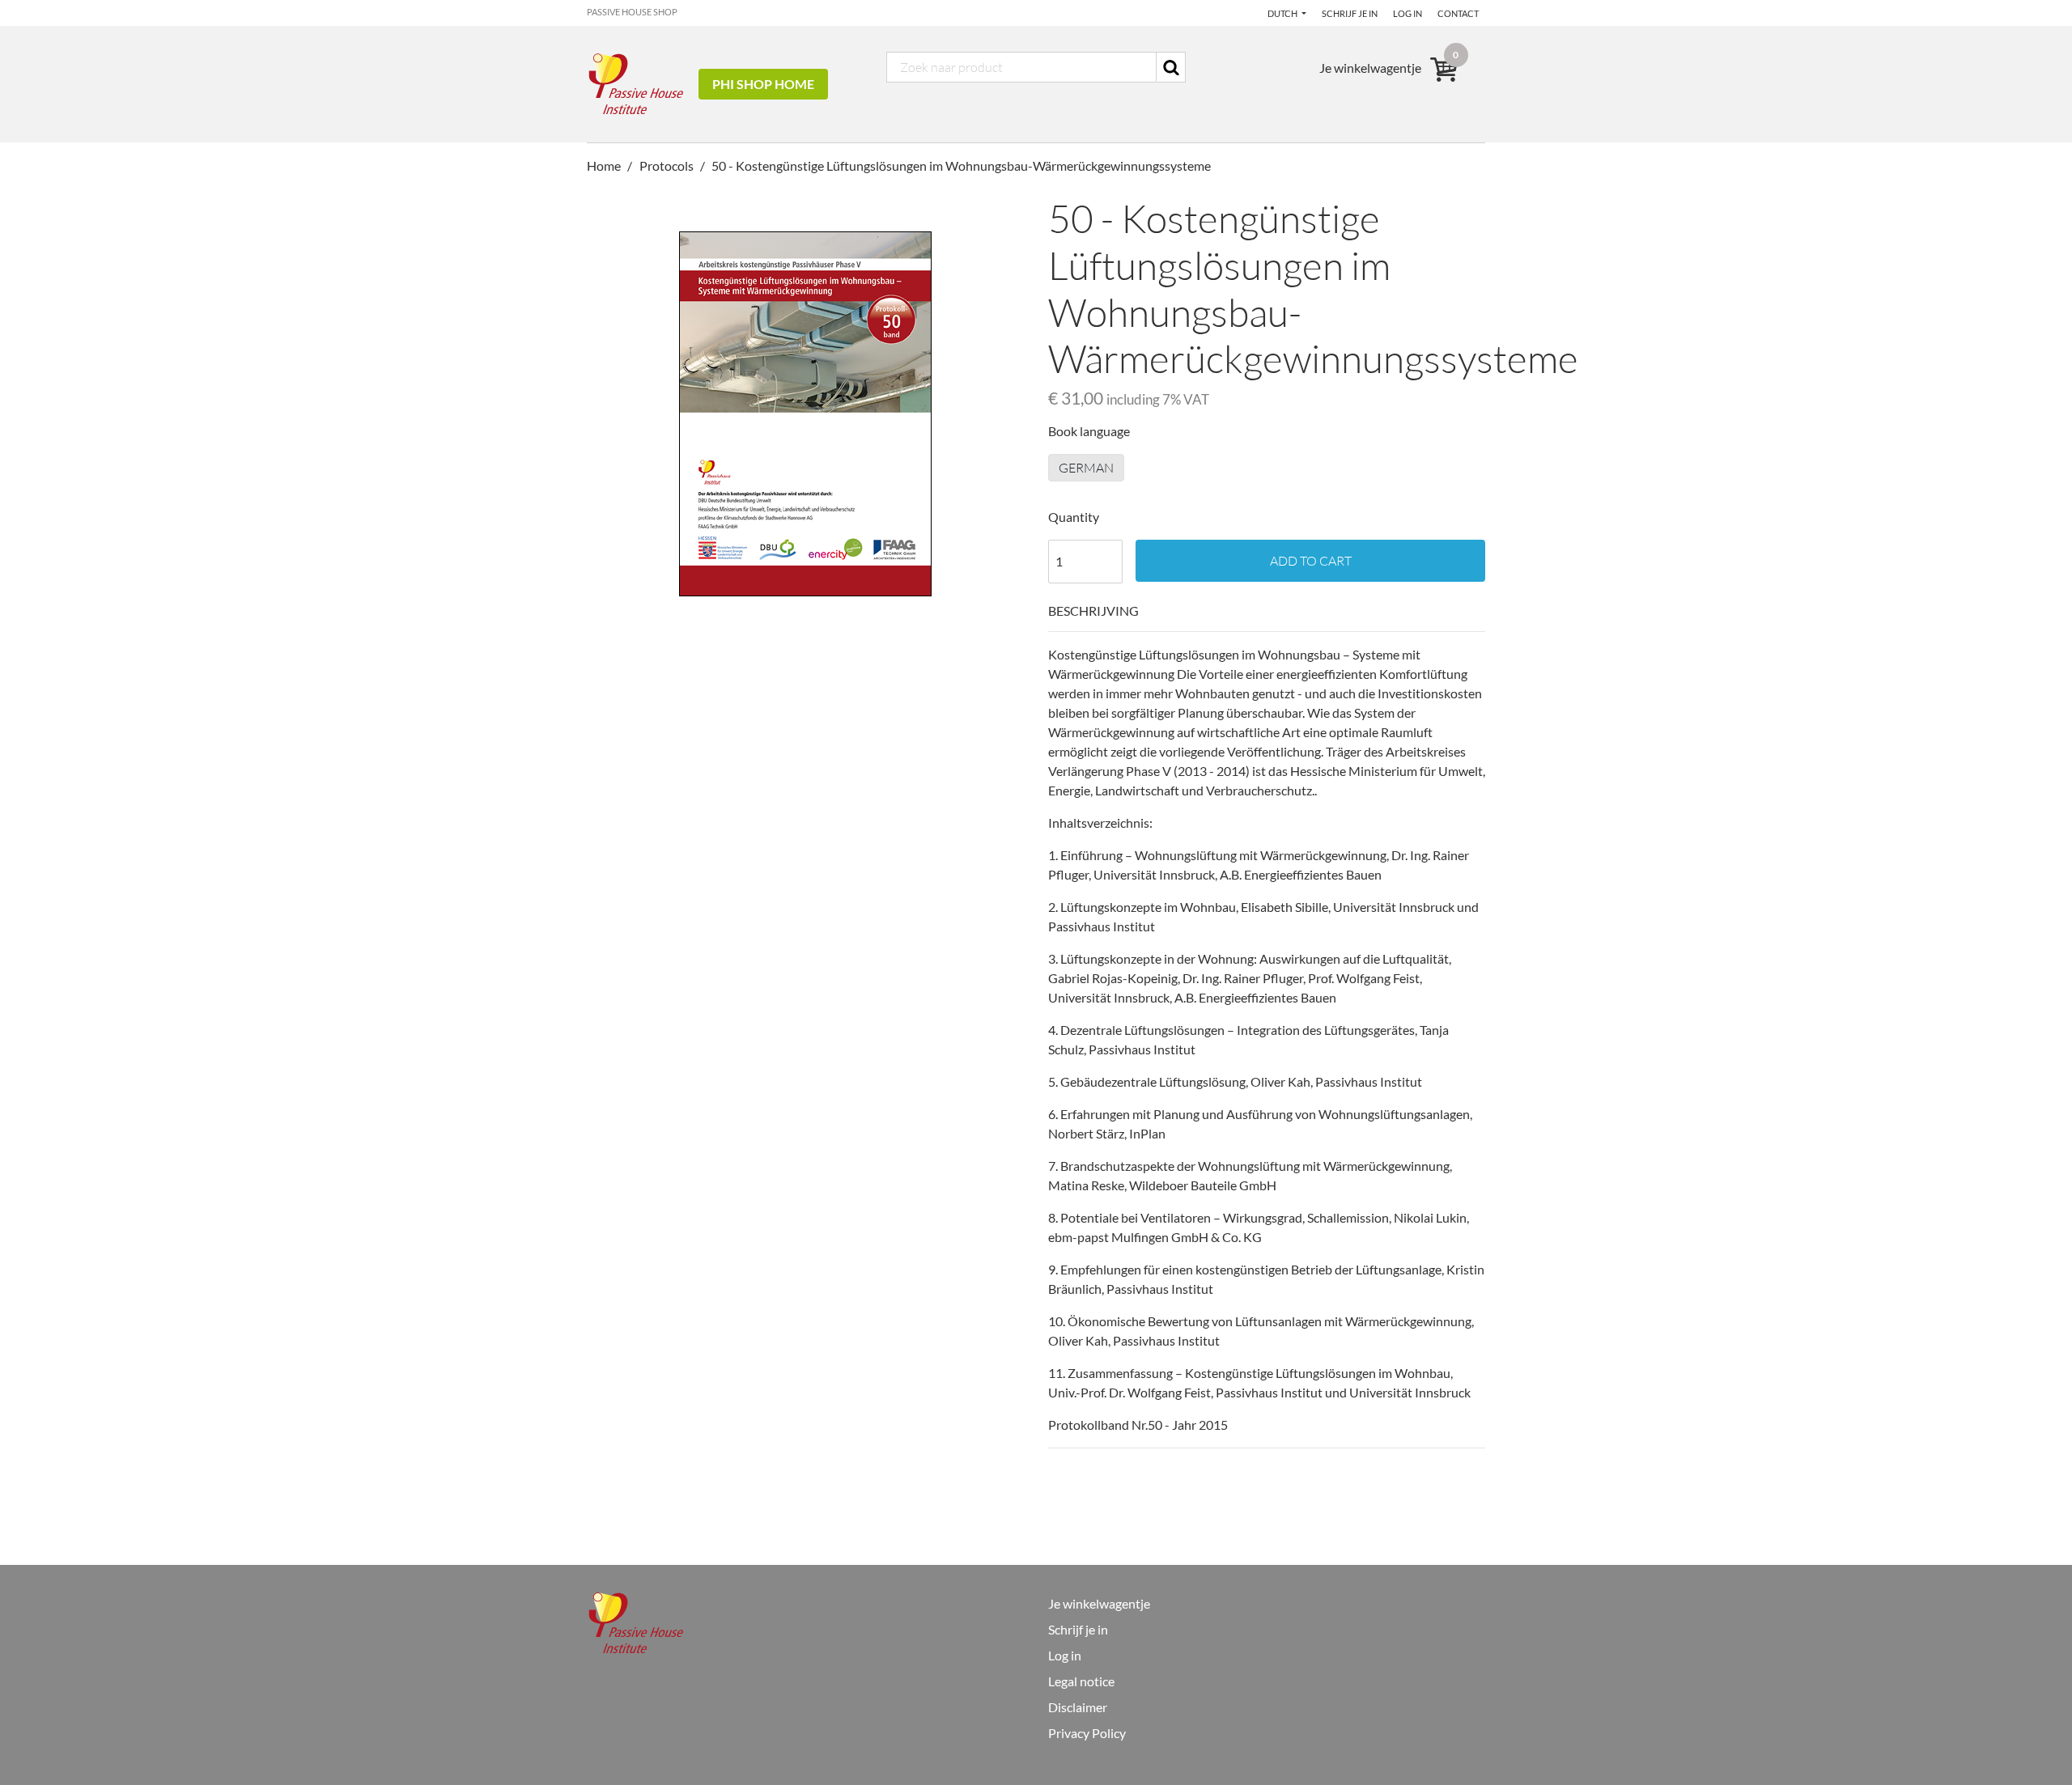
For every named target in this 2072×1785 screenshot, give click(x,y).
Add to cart (1311, 561)
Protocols (667, 165)
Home (605, 165)
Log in (1408, 13)
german (1086, 468)
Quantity (1074, 517)
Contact (1458, 13)
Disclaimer (1078, 1707)
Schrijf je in (1350, 13)
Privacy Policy (1087, 1733)
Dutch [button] (1283, 13)
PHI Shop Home (763, 84)
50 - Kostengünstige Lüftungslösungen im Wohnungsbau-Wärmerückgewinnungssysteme (961, 165)
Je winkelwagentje (1099, 1603)
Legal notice (1081, 1681)
